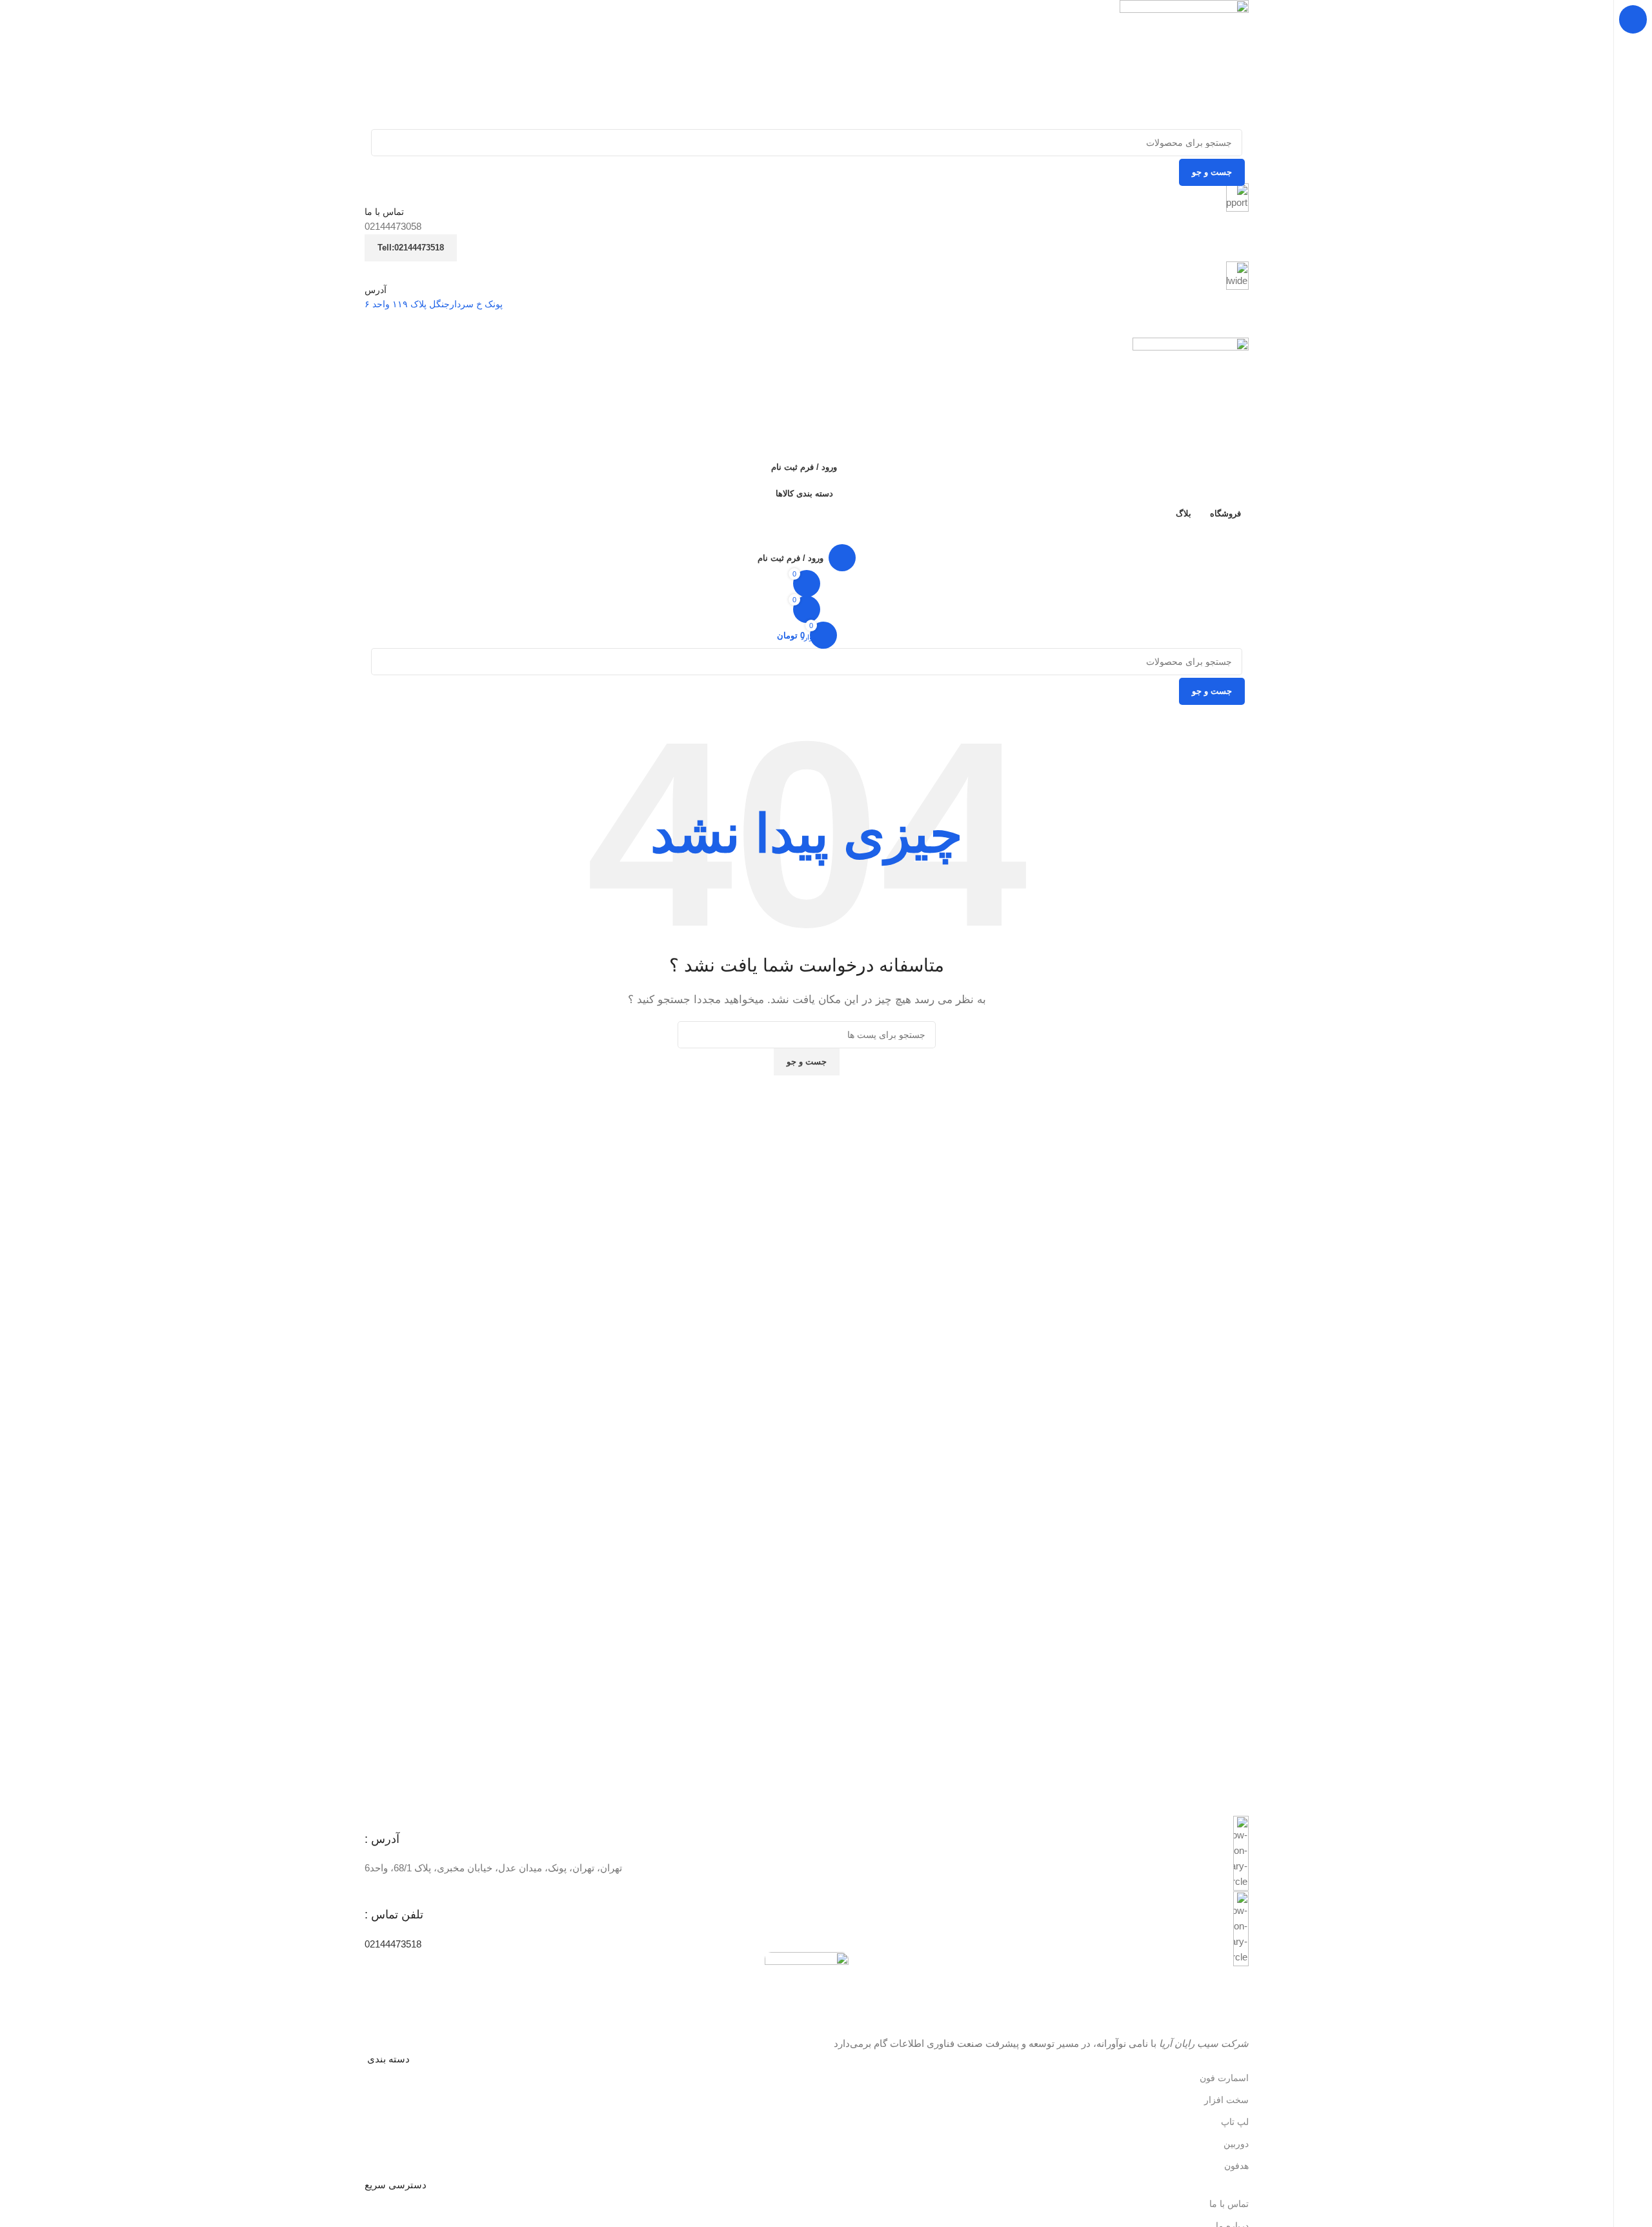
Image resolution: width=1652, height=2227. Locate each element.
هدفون (1236, 2166)
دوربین (1236, 2144)
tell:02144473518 (411, 248)
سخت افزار (1226, 2100)
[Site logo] (1184, 64)
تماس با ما (1229, 2204)
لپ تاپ (1235, 2122)
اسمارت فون (1224, 2078)
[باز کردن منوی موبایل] (807, 325)
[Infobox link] (807, 1854)
